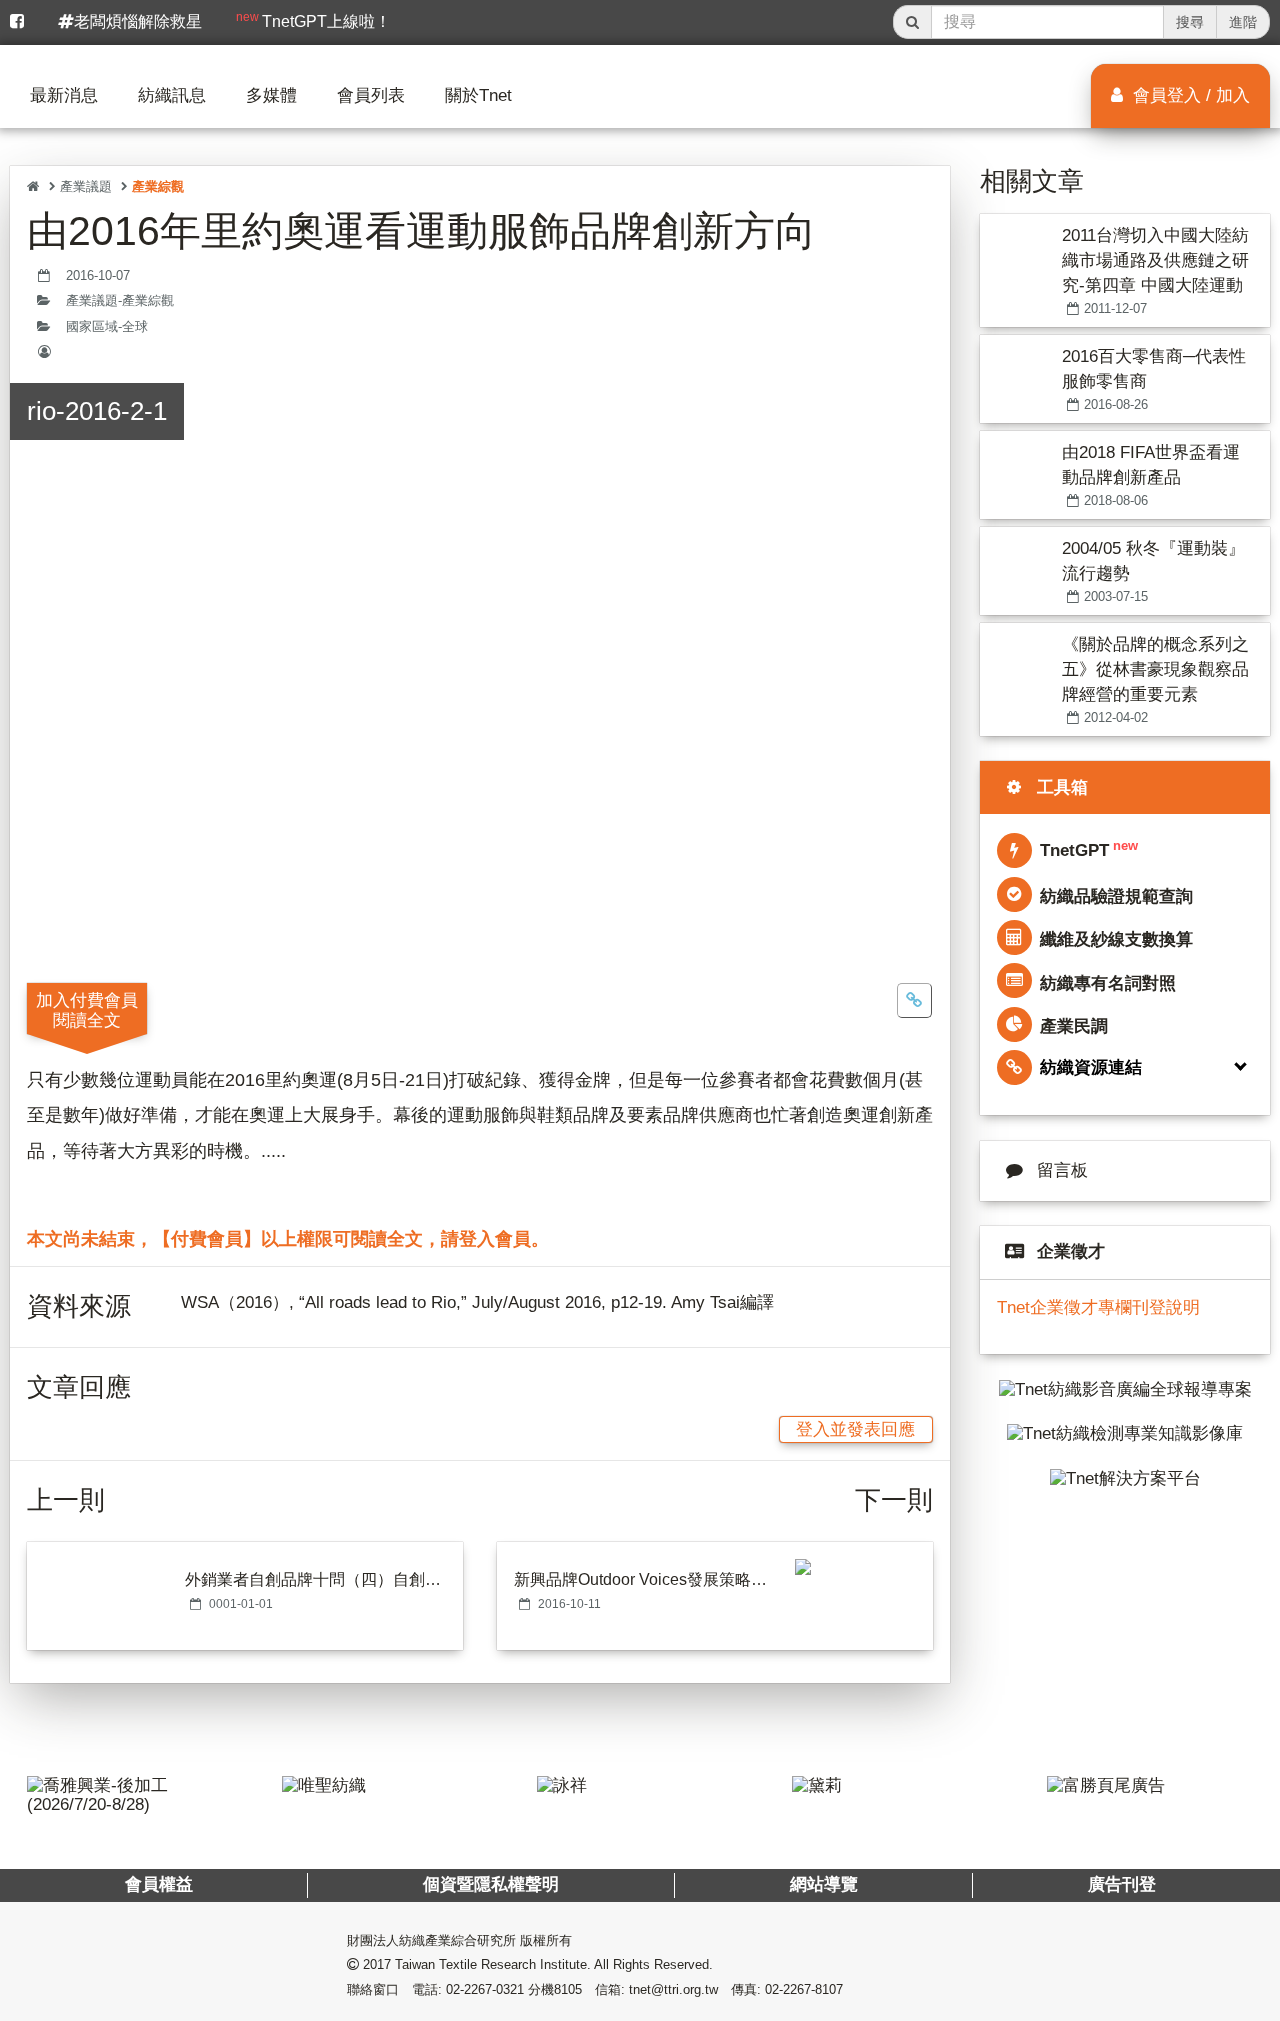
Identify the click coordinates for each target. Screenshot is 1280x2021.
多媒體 (271, 95)
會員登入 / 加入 (1189, 95)
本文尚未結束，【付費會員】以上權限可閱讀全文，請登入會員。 (288, 1239)
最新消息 (64, 95)
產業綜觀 (158, 186)
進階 (1243, 22)
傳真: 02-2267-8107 (787, 1989)
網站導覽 (823, 1884)
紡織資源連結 (1091, 1067)
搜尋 (1190, 22)
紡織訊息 (172, 95)
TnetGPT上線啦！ (313, 20)
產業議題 (86, 186)
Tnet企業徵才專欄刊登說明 (1098, 1307)
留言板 (1062, 1170)
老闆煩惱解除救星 (138, 21)
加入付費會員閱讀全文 (87, 1010)
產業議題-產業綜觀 (120, 301)
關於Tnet (478, 95)
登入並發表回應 (855, 1429)
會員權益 (159, 1884)
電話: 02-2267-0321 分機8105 (497, 1989)
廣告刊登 (1121, 1884)
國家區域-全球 (107, 327)
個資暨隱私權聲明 (491, 1884)
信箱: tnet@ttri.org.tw (656, 1989)
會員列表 (371, 95)
